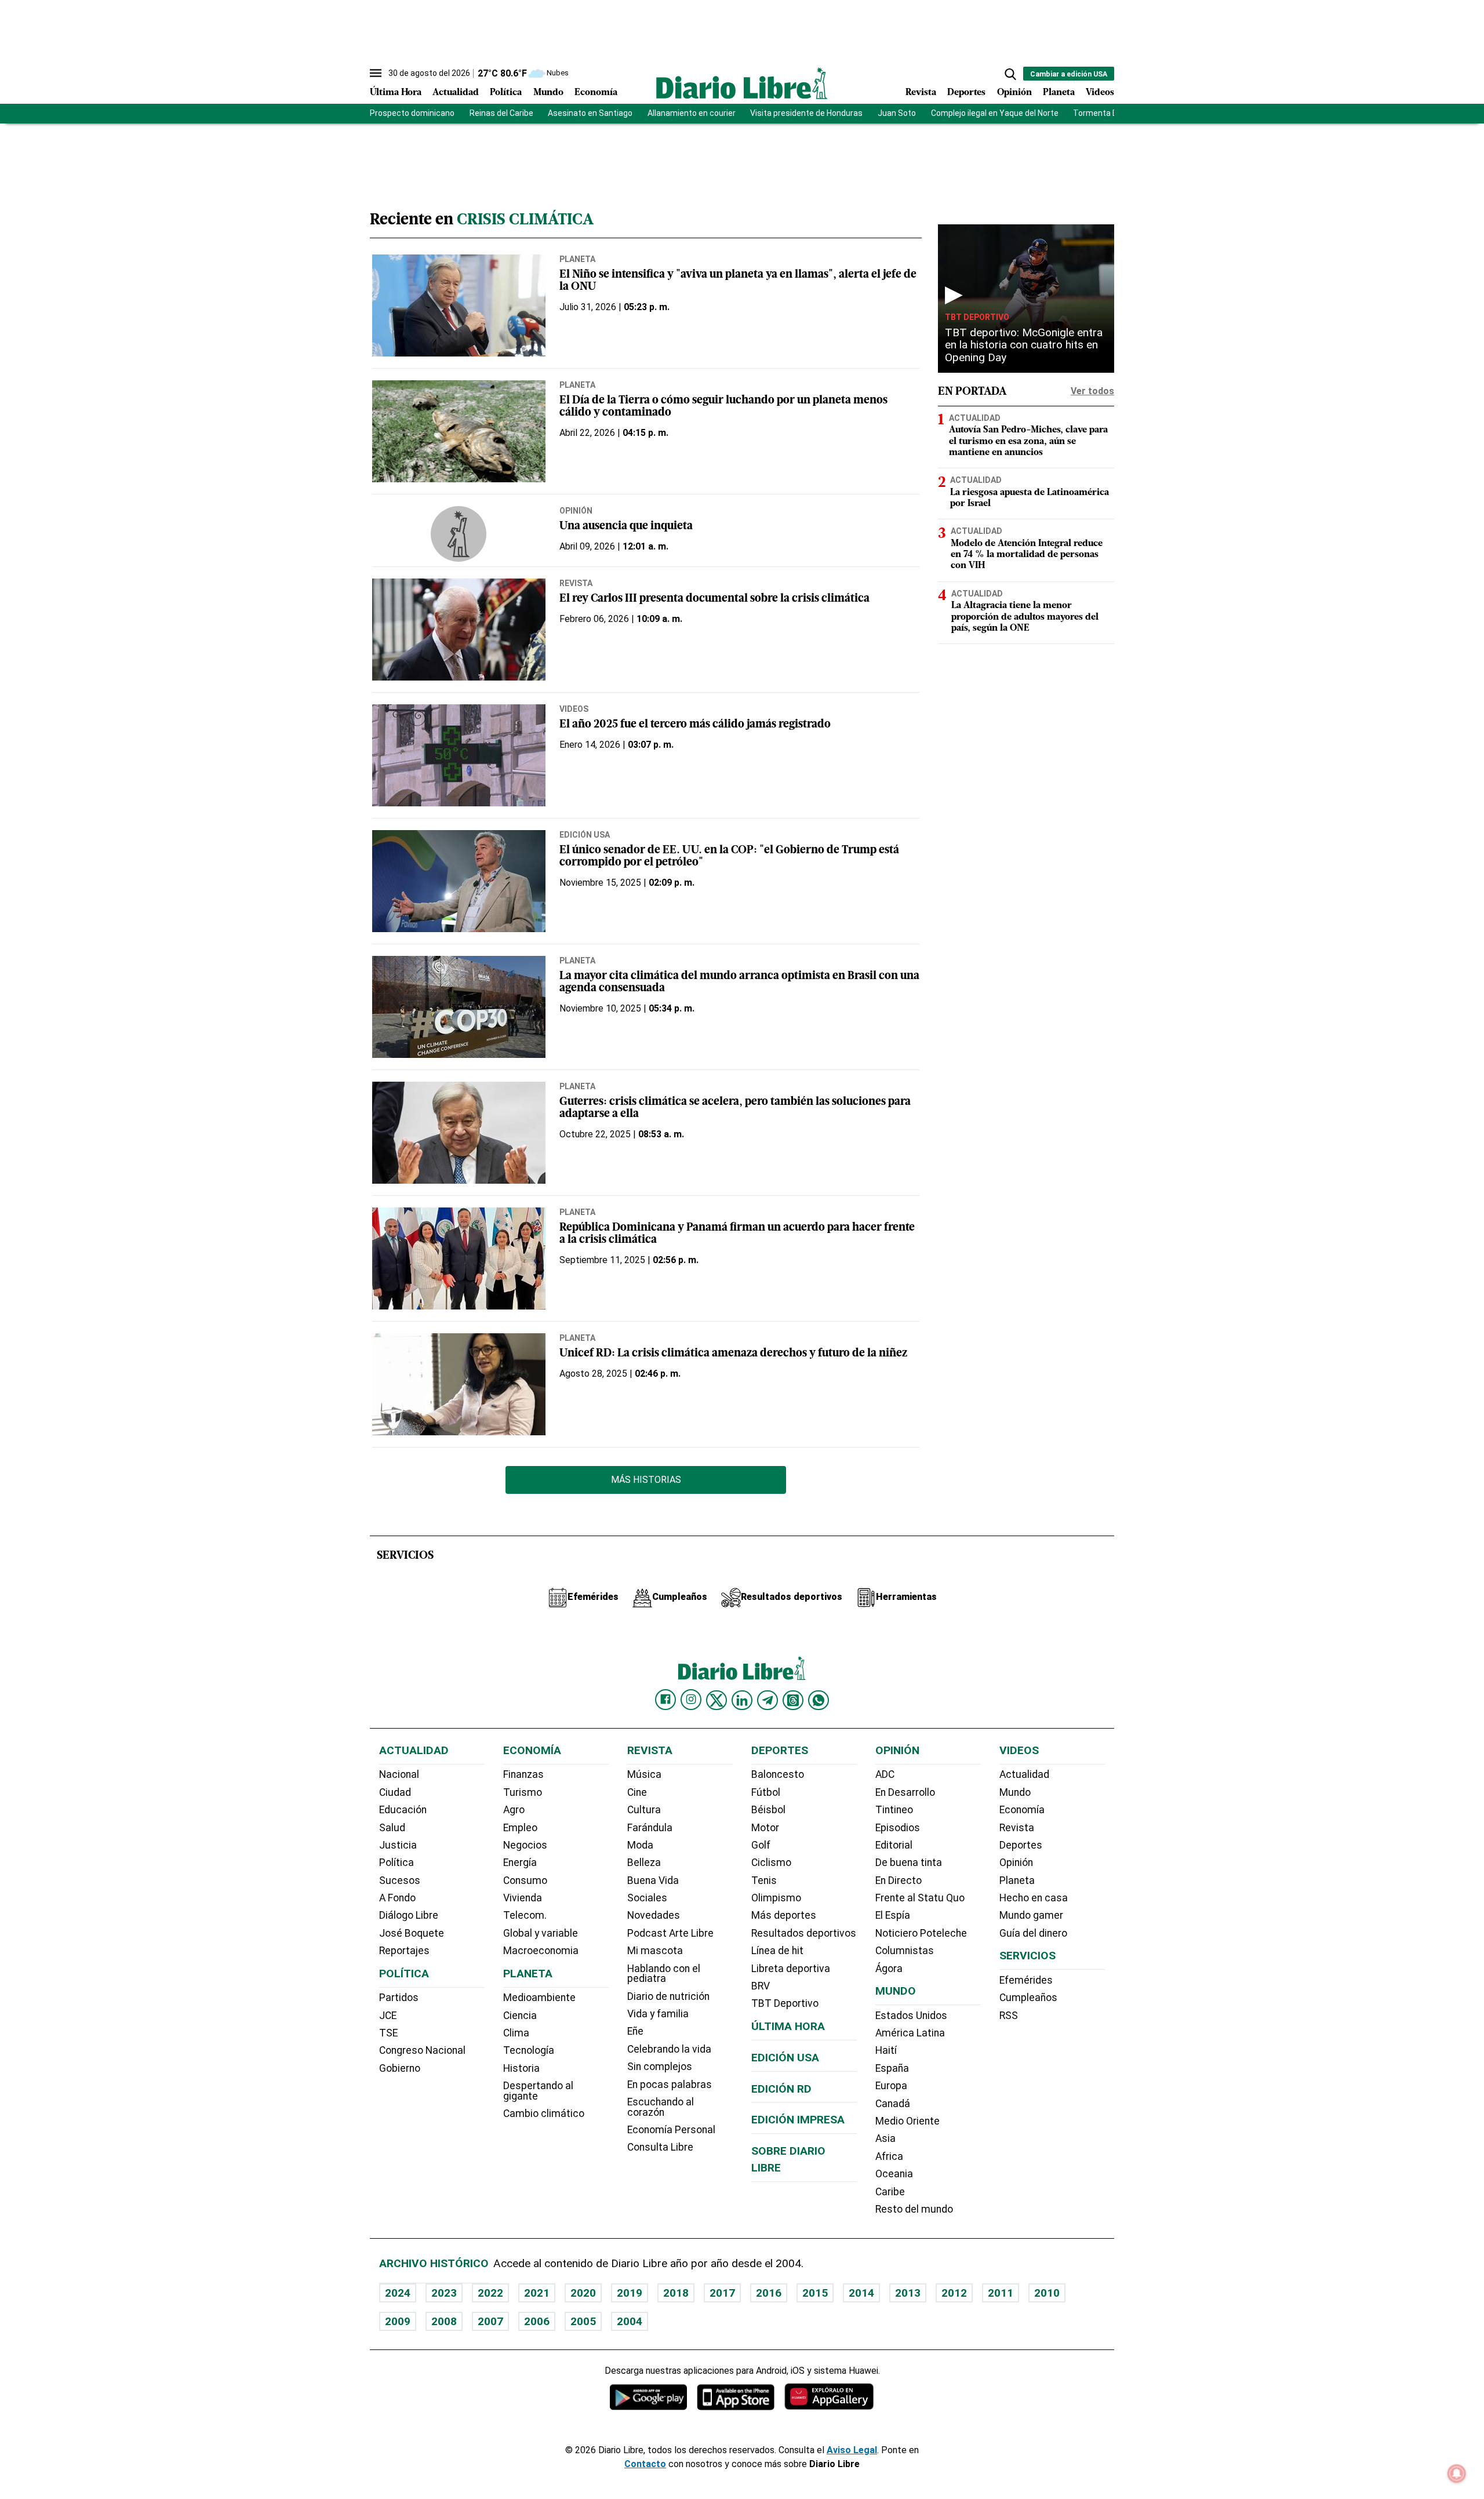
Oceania (894, 2174)
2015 (815, 2293)
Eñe (635, 2031)
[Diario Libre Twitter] (716, 1700)
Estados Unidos (911, 2016)
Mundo (548, 93)
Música (644, 1774)
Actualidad (456, 93)
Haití (886, 2050)
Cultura (644, 1810)
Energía (520, 1863)
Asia (885, 2138)
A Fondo (397, 1898)
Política (506, 93)
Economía (596, 93)
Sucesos (400, 1880)
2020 (583, 2293)
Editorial (894, 1845)
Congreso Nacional (422, 2050)
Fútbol (766, 1792)
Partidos (399, 1998)
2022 (490, 2293)
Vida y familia (658, 2014)
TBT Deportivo (977, 317)
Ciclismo (771, 1863)
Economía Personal (671, 2130)
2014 (861, 2293)
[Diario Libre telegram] (768, 1700)
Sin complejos (660, 2067)
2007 (490, 2321)
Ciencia (520, 2016)
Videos (1100, 93)
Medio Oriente (908, 2121)
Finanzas (523, 1774)
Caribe (890, 2192)
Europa (891, 2086)
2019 (630, 2293)
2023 (444, 2293)
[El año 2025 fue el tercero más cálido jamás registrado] (459, 755)
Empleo (520, 1828)
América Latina (910, 2033)
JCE (388, 2016)
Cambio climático (544, 2114)
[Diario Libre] (742, 83)
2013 (908, 2293)
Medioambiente (539, 1998)
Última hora (788, 2026)
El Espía (893, 1915)
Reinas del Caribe (501, 113)
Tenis (764, 1880)
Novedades (654, 1915)
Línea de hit (777, 1951)
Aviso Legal (852, 2450)
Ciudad (395, 1792)
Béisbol (768, 1810)
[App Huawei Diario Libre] (829, 2397)
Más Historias (646, 1480)
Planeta (1059, 93)
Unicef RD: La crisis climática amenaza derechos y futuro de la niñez (733, 1354)
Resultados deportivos (804, 1933)
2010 (1047, 2293)
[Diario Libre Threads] (793, 1700)
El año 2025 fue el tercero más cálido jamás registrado (695, 725)
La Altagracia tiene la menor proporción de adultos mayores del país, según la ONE (1025, 617)
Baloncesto (778, 1774)
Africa (889, 2156)
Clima (516, 2033)
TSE (388, 2033)
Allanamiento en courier (692, 113)
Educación (403, 1810)
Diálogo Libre (409, 1915)
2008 (444, 2321)
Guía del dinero (1033, 1933)
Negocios (525, 1845)
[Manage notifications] (1457, 2473)
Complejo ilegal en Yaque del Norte (995, 113)
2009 (398, 2321)
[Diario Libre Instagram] (691, 1700)
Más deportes (784, 1915)
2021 (537, 2293)
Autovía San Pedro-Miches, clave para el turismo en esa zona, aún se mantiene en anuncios (1028, 441)
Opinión (1014, 93)
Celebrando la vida (669, 2049)
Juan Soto (897, 113)
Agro (514, 1810)
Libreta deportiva (791, 1969)
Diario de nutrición (668, 1996)
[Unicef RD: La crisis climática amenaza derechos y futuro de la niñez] (459, 1384)
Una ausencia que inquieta (626, 527)
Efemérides (1026, 1980)
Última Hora (396, 93)
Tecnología (529, 2050)
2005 (583, 2321)
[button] (1010, 74)
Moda (640, 1845)
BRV (761, 1986)
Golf (761, 1845)
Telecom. (525, 1915)
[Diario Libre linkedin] (742, 1700)
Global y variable (541, 1933)
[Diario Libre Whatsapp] (819, 1700)
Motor (765, 1828)
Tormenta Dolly (1101, 113)
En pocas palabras (670, 2085)
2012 (954, 2293)
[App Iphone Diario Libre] (736, 2397)
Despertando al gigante (538, 2091)
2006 (537, 2321)
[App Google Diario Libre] (649, 2397)
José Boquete (412, 1933)
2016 (769, 2293)
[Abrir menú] (376, 73)
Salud (392, 1828)
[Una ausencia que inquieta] (459, 534)
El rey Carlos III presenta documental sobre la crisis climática (714, 599)
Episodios (898, 1828)
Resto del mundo (914, 2209)
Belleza (644, 1863)
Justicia (398, 1845)
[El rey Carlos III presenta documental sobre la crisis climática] (459, 630)
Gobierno (400, 2068)
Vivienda (523, 1898)
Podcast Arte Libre (670, 1933)
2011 (1001, 2293)
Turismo (523, 1792)
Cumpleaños (1028, 1998)
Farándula (650, 1828)
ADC (885, 1774)
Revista (921, 93)
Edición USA (585, 835)
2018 (676, 2293)
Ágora (889, 1969)
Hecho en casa (1034, 1898)
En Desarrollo (905, 1792)
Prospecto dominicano (412, 113)
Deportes (966, 93)
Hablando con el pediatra (664, 1974)
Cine (637, 1792)
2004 (630, 2321)
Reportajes (404, 1951)
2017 (722, 2293)
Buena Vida (653, 1880)
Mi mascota (655, 1951)
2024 (398, 2293)
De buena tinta (909, 1863)
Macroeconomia (541, 1951)
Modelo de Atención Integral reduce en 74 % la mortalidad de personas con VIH (1027, 555)
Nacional (399, 1774)
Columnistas (905, 1951)
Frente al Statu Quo (920, 1898)
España (892, 2068)
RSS (1009, 2016)
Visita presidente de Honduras (806, 113)
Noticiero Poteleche (921, 1933)
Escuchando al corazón (661, 2107)
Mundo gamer (1031, 1915)
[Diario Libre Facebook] (665, 1700)
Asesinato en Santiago (590, 113)
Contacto (645, 2464)
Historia (521, 2068)
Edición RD (781, 2089)
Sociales (647, 1898)
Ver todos (1092, 391)
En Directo (899, 1880)
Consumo (525, 1880)
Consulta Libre (660, 2147)
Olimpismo (776, 1898)
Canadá (893, 2104)
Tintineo (894, 1810)
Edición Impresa (798, 2120)
